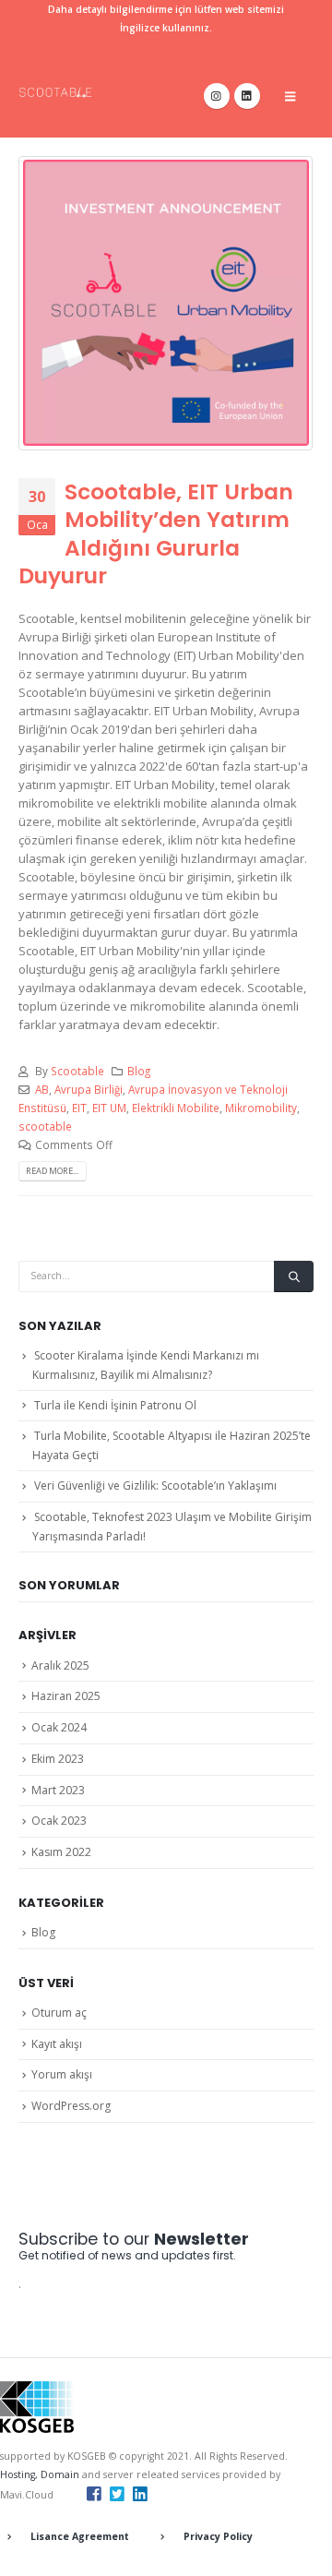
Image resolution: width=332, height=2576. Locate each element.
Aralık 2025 (60, 1665)
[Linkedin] (140, 2493)
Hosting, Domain (40, 2474)
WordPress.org (71, 2106)
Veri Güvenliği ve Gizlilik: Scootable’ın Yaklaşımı (155, 1486)
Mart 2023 (58, 1790)
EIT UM (109, 1108)
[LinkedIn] (247, 96)
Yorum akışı (62, 2074)
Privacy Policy (218, 2536)
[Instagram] (217, 96)
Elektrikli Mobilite (176, 1108)
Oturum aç (59, 2013)
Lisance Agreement (80, 2536)
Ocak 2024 (59, 1727)
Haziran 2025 (66, 1696)
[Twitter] (117, 2493)
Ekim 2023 (58, 1759)
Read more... (52, 1171)
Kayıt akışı (57, 2044)
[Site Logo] (55, 92)
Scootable (77, 1071)
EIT (79, 1108)
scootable (45, 1126)
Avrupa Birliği (89, 1089)
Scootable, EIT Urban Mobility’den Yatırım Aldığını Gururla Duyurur (156, 533)
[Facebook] (94, 2493)
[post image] (166, 303)
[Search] (294, 1276)
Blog (139, 1071)
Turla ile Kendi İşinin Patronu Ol (115, 1405)
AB (42, 1089)
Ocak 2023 (59, 1821)
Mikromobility (261, 1108)
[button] (290, 96)
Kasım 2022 (61, 1852)
